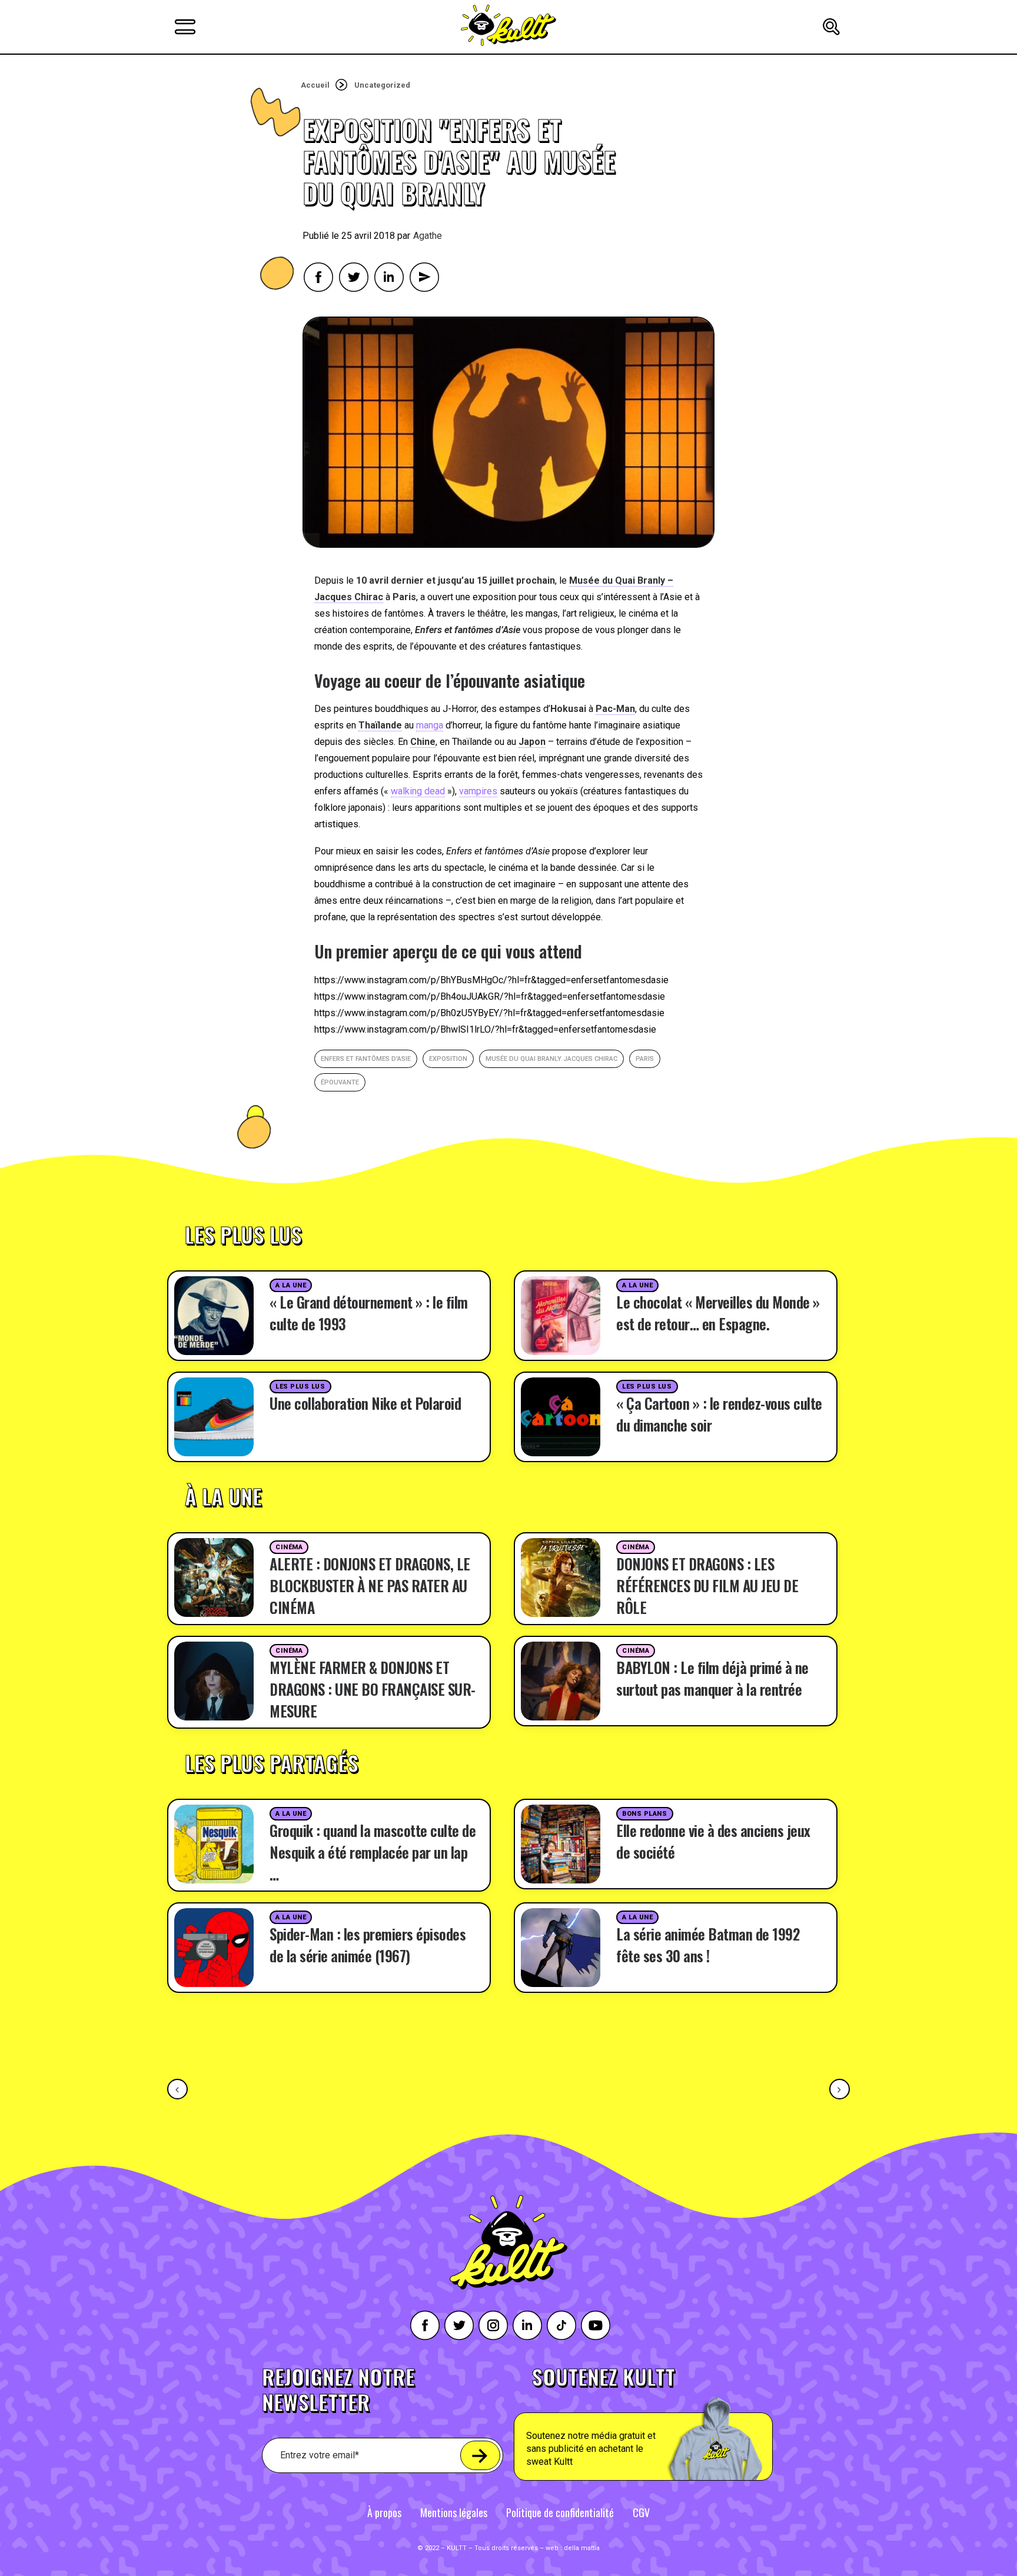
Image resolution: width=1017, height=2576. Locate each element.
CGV (641, 2512)
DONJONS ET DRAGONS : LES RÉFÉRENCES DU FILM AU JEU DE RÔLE (707, 1585)
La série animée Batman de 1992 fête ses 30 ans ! (708, 1945)
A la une (291, 1285)
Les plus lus (300, 1387)
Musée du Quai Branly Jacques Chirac (551, 1059)
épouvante (340, 1082)
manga (430, 725)
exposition (448, 1059)
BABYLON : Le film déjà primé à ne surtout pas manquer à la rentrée (712, 1678)
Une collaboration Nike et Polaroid (365, 1403)
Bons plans (645, 1814)
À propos (384, 2512)
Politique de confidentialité (560, 2512)
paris (645, 1059)
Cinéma (289, 1547)
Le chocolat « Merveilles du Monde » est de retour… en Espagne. (718, 1313)
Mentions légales (454, 2512)
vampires (478, 791)
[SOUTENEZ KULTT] (677, 2424)
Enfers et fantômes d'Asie (366, 1059)
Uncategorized (382, 85)
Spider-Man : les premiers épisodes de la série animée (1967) (368, 1945)
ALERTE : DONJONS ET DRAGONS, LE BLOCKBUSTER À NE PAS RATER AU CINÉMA (370, 1585)
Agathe (428, 236)
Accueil (315, 85)
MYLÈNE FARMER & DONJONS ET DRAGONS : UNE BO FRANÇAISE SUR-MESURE (373, 1689)
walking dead (418, 791)
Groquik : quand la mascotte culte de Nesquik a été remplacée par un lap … (373, 1852)
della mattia (582, 2548)
